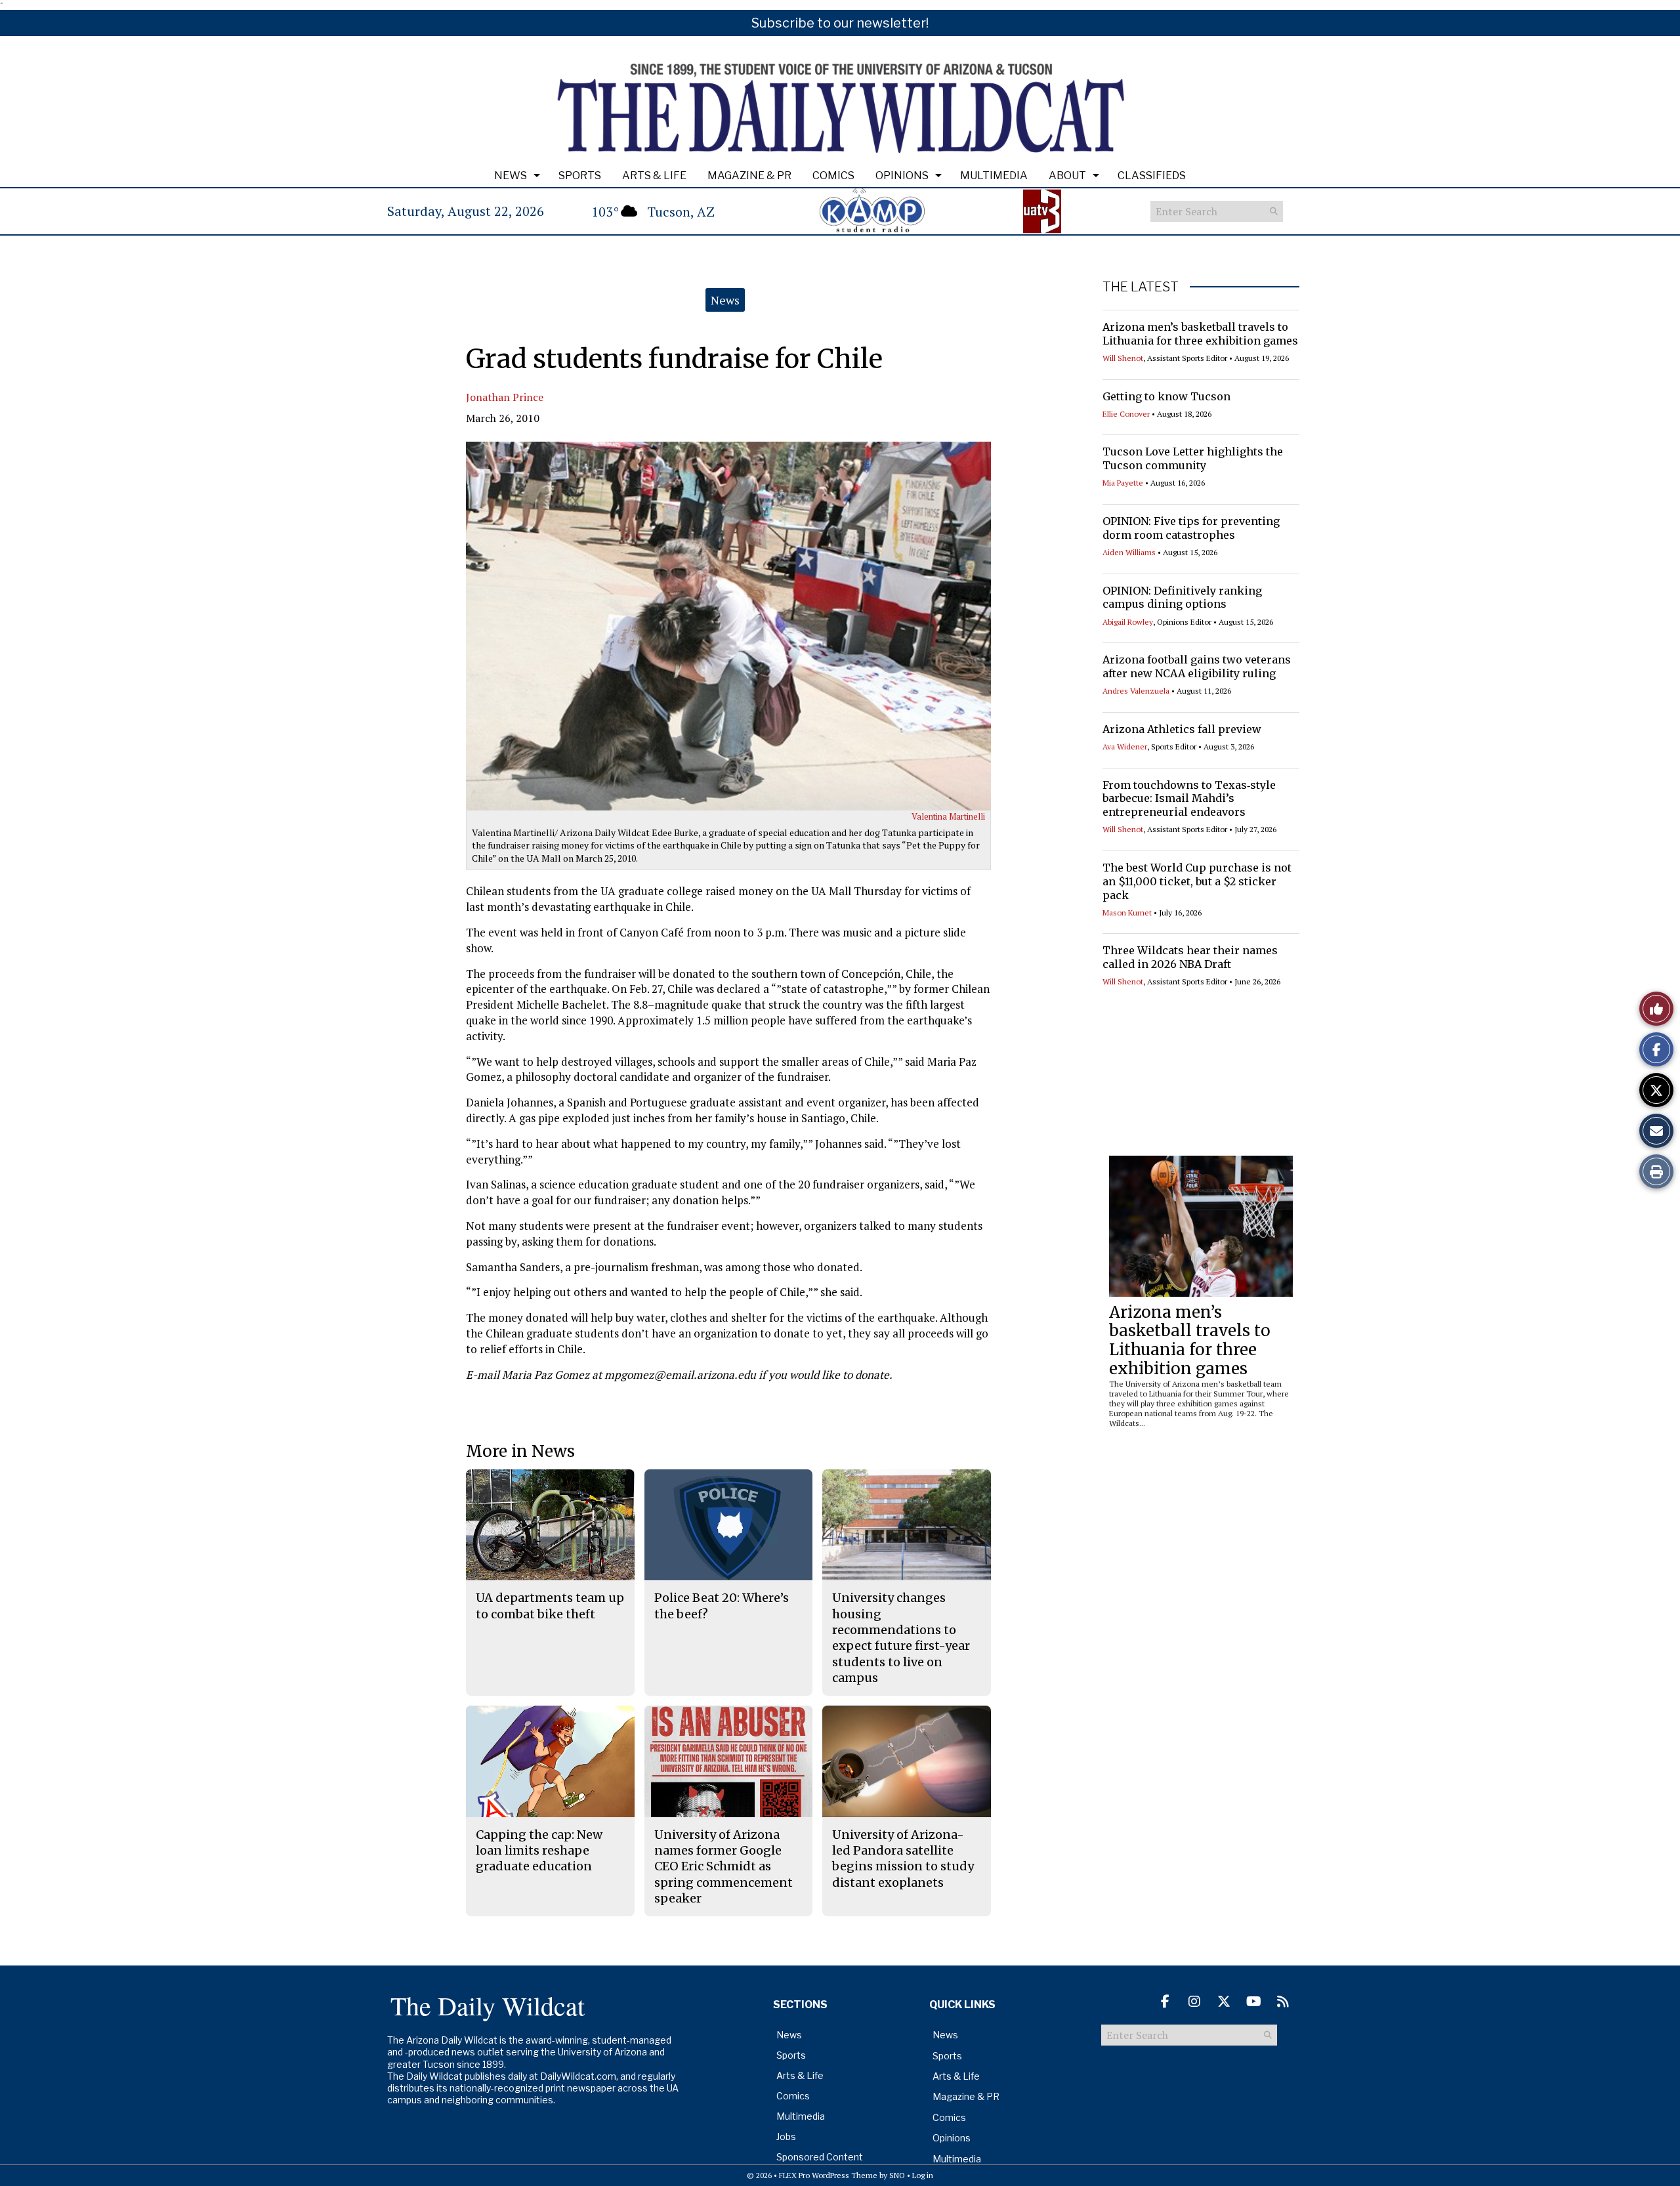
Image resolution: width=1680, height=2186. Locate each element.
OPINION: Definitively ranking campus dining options (1182, 598)
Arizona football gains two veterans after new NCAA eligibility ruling (1197, 666)
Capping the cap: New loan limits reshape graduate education (539, 1851)
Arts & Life (654, 176)
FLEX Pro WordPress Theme (828, 2175)
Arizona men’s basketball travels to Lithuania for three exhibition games (1200, 334)
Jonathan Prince (505, 397)
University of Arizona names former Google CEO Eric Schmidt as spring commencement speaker (724, 1866)
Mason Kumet (1127, 913)
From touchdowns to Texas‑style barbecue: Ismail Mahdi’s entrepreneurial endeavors (1189, 799)
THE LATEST (1141, 287)
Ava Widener (1125, 746)
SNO (897, 2175)
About (1067, 176)
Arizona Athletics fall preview (1182, 729)
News (511, 176)
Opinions (902, 176)
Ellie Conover (1126, 414)
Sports (580, 176)
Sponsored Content (820, 2157)
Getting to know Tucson (1166, 396)
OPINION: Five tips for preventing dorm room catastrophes (1191, 528)
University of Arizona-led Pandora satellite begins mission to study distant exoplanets (903, 1859)
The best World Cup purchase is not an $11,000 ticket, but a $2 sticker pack (1197, 881)
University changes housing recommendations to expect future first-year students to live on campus (901, 1637)
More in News (520, 1451)
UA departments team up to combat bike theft (550, 1606)
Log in (923, 2175)
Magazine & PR (749, 176)
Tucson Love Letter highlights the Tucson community (1193, 458)
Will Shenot (1123, 358)
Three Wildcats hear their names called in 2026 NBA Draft (1190, 957)
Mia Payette (1123, 483)
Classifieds (1152, 176)
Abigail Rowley (1128, 622)
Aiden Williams (1129, 552)
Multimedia (994, 176)
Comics (833, 176)
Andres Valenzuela (1136, 691)
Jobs (786, 2136)
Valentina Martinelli (948, 816)
